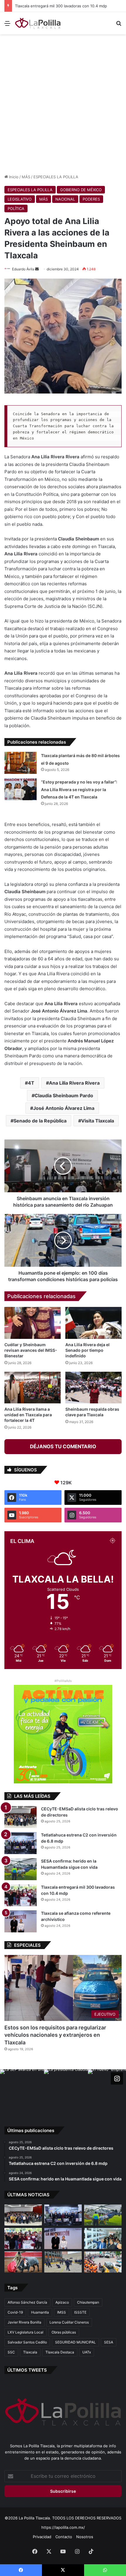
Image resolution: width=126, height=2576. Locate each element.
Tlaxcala (30, 2352)
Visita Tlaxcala (98, 1121)
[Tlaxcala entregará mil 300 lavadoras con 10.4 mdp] (21, 1895)
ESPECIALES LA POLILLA (56, 177)
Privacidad (42, 2537)
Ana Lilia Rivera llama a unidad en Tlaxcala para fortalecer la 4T (28, 1415)
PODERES (91, 199)
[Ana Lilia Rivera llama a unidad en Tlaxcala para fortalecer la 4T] (33, 1388)
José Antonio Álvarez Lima (64, 1108)
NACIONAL (65, 199)
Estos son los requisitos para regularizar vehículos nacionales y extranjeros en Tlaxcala (55, 2035)
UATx (87, 2352)
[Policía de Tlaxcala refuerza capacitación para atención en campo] (63, 2262)
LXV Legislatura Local (25, 2332)
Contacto (64, 2537)
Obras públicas (64, 2332)
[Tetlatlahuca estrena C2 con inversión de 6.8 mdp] (21, 1843)
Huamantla (40, 2312)
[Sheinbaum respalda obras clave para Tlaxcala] (93, 1388)
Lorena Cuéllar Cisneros (69, 2322)
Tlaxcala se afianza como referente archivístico (57, 6)
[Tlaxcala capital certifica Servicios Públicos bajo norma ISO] (103, 2262)
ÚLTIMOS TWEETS (27, 2370)
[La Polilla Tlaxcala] (38, 23)
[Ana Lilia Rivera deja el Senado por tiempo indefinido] (93, 1323)
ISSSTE (80, 2312)
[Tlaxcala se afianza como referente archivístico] (21, 1921)
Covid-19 (15, 2312)
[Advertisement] (63, 103)
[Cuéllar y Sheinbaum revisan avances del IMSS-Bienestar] (33, 1323)
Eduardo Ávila (23, 269)
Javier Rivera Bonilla (24, 2322)
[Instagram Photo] (22, 2091)
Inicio (13, 177)
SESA (109, 2342)
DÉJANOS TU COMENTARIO (63, 1446)
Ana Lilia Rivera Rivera (74, 1083)
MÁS (26, 177)
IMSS (62, 2312)
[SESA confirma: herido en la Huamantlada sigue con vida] (21, 1869)
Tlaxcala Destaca (60, 2352)
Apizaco (62, 2302)
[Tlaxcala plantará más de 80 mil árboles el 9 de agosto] (21, 763)
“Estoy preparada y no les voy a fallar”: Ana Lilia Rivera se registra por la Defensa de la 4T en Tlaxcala (79, 789)
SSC (11, 2352)
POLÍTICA (16, 208)
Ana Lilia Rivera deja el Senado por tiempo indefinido (87, 1350)
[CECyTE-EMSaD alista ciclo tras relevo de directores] (21, 1817)
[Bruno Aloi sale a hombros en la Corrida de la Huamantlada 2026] (23, 2262)
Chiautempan (88, 2302)
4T (31, 1083)
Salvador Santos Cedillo (27, 2342)
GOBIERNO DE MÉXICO (81, 190)
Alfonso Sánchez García (27, 2302)
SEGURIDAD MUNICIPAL (75, 2342)
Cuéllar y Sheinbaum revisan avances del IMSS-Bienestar (31, 1350)
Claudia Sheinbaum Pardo (64, 1095)
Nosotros (85, 2537)
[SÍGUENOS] (117, 2078)
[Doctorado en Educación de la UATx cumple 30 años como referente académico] (103, 2238)
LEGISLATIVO (20, 199)
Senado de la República (40, 1121)
